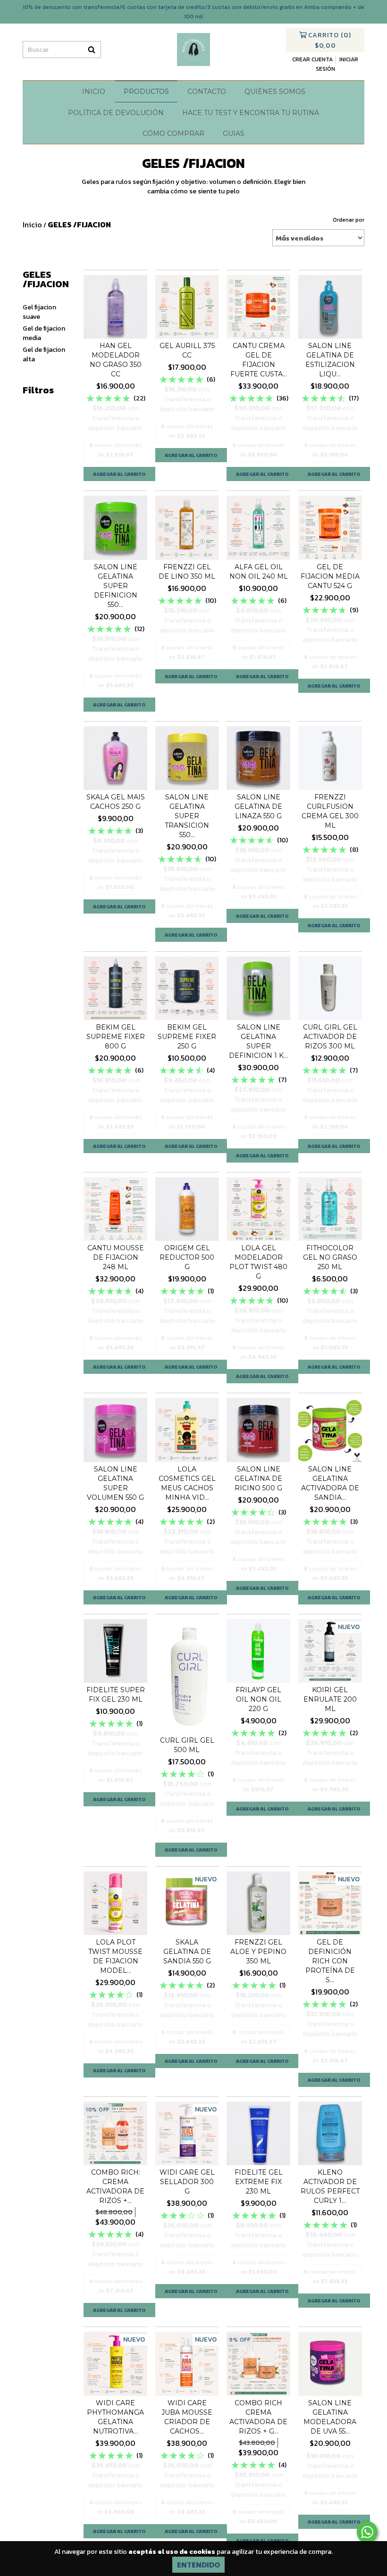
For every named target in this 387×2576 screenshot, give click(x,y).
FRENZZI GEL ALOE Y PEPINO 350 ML (258, 1952)
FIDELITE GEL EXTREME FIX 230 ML (259, 2182)
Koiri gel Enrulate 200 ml (330, 1699)
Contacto (207, 91)
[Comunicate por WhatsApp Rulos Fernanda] (367, 2532)
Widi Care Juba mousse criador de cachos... (187, 2417)
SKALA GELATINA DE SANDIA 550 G (187, 1952)
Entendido (198, 2564)
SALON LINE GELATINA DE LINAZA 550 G (258, 806)
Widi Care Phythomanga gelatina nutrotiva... (115, 2417)
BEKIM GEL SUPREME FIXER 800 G (116, 1037)
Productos (146, 91)
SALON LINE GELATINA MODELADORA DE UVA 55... (330, 2417)
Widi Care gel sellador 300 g (187, 2182)
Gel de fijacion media (44, 333)
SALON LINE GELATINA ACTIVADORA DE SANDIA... (330, 1483)
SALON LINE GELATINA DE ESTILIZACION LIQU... (330, 360)
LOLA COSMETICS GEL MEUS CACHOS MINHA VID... (187, 1483)
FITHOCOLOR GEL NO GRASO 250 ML (330, 1257)
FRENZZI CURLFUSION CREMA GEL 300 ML (330, 811)
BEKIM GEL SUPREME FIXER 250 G (187, 1037)
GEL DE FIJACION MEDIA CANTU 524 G (330, 576)
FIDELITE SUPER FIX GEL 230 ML (116, 1695)
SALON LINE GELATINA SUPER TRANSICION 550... (187, 816)
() (330, 40)
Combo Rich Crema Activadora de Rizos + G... (258, 2417)
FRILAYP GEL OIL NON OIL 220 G (258, 1699)
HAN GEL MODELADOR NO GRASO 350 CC (116, 360)
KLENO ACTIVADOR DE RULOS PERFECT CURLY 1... (330, 2186)
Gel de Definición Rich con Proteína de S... (330, 1961)
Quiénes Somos (275, 91)
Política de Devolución (116, 113)
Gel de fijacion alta (44, 354)
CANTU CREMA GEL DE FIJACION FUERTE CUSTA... (259, 360)
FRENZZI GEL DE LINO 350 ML (187, 572)
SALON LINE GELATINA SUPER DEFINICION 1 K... (258, 1041)
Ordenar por (349, 220)
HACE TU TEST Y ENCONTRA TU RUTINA (251, 113)
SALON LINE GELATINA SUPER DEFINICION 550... (116, 586)
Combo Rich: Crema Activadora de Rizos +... (115, 2186)
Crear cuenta (312, 59)
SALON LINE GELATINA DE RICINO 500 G (258, 1479)
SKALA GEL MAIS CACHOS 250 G (116, 802)
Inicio (94, 91)
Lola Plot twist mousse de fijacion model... (115, 1956)
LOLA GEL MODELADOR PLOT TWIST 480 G (258, 1262)
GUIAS (234, 133)
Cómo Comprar (173, 133)
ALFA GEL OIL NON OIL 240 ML (259, 572)
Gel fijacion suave (39, 312)
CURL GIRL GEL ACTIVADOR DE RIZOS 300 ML (330, 1037)
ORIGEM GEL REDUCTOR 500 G (187, 1257)
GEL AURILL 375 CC (187, 350)
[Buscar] (92, 50)
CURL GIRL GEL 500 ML (187, 1745)
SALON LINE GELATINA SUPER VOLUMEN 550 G (115, 1483)
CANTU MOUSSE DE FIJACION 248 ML (116, 1257)
